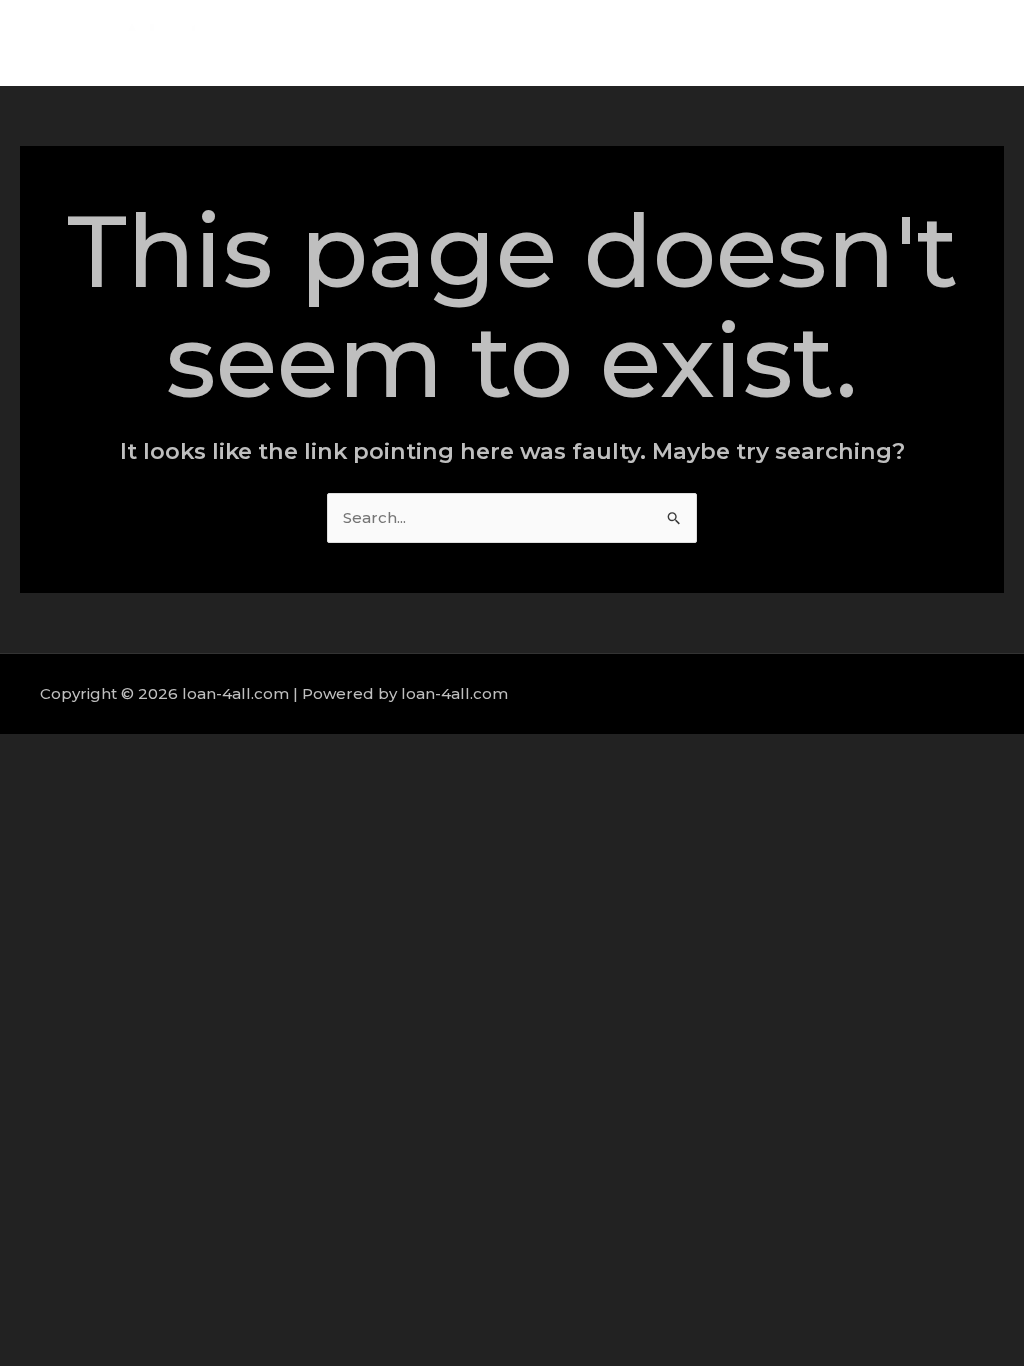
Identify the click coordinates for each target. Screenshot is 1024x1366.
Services (754, 42)
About (667, 42)
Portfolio (849, 42)
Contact (943, 42)
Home (588, 42)
